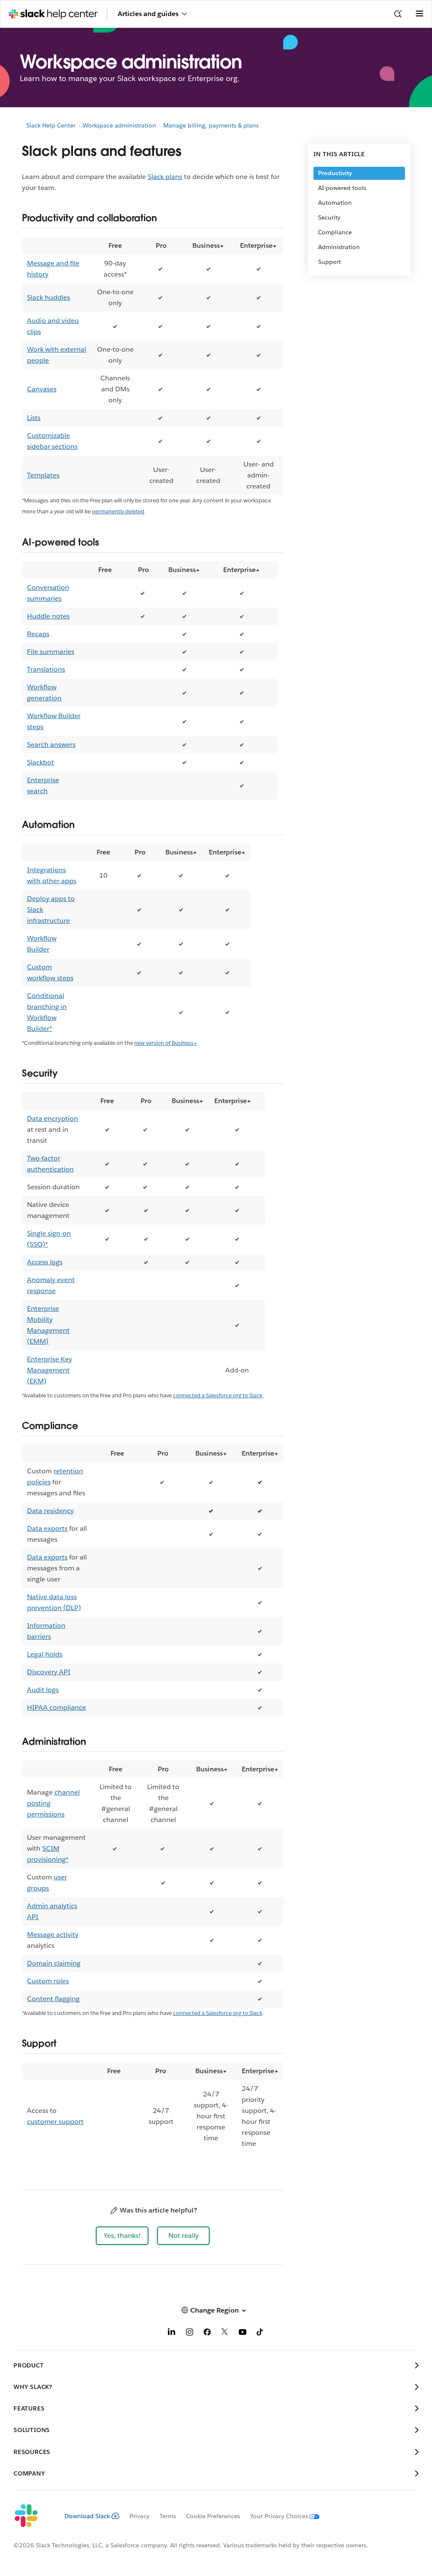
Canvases (42, 389)
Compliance (335, 232)
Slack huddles (49, 297)
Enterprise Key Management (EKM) (50, 1370)
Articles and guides (148, 14)
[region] (153, 366)
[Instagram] (189, 2333)
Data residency (50, 1511)
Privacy (139, 2516)
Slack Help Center (51, 125)
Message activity (53, 1935)
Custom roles (48, 1981)
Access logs (45, 1262)
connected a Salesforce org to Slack (218, 1395)
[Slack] (32, 2516)
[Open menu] (419, 14)
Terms (168, 2516)
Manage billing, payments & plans (211, 125)
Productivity (335, 173)
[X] (225, 2333)
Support (329, 262)
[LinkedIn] (172, 2333)
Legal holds (45, 1654)
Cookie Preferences (213, 2516)
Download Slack (87, 2516)
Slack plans (165, 177)
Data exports (47, 1528)
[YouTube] (243, 2333)
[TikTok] (260, 2333)
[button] (122, 2236)
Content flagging (53, 1999)
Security (329, 217)
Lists (34, 418)
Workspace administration (119, 125)
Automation (335, 203)
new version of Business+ (166, 1043)
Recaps (38, 634)
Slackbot (40, 762)
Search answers (51, 744)
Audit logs (43, 1690)
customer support (55, 2122)
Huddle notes (48, 616)
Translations (46, 669)
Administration (339, 247)
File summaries (51, 652)
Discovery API (49, 1672)
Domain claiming (54, 1963)
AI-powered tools (342, 188)
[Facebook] (207, 2333)
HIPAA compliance (57, 1707)
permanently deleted (118, 511)
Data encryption (53, 1119)
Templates (43, 475)
